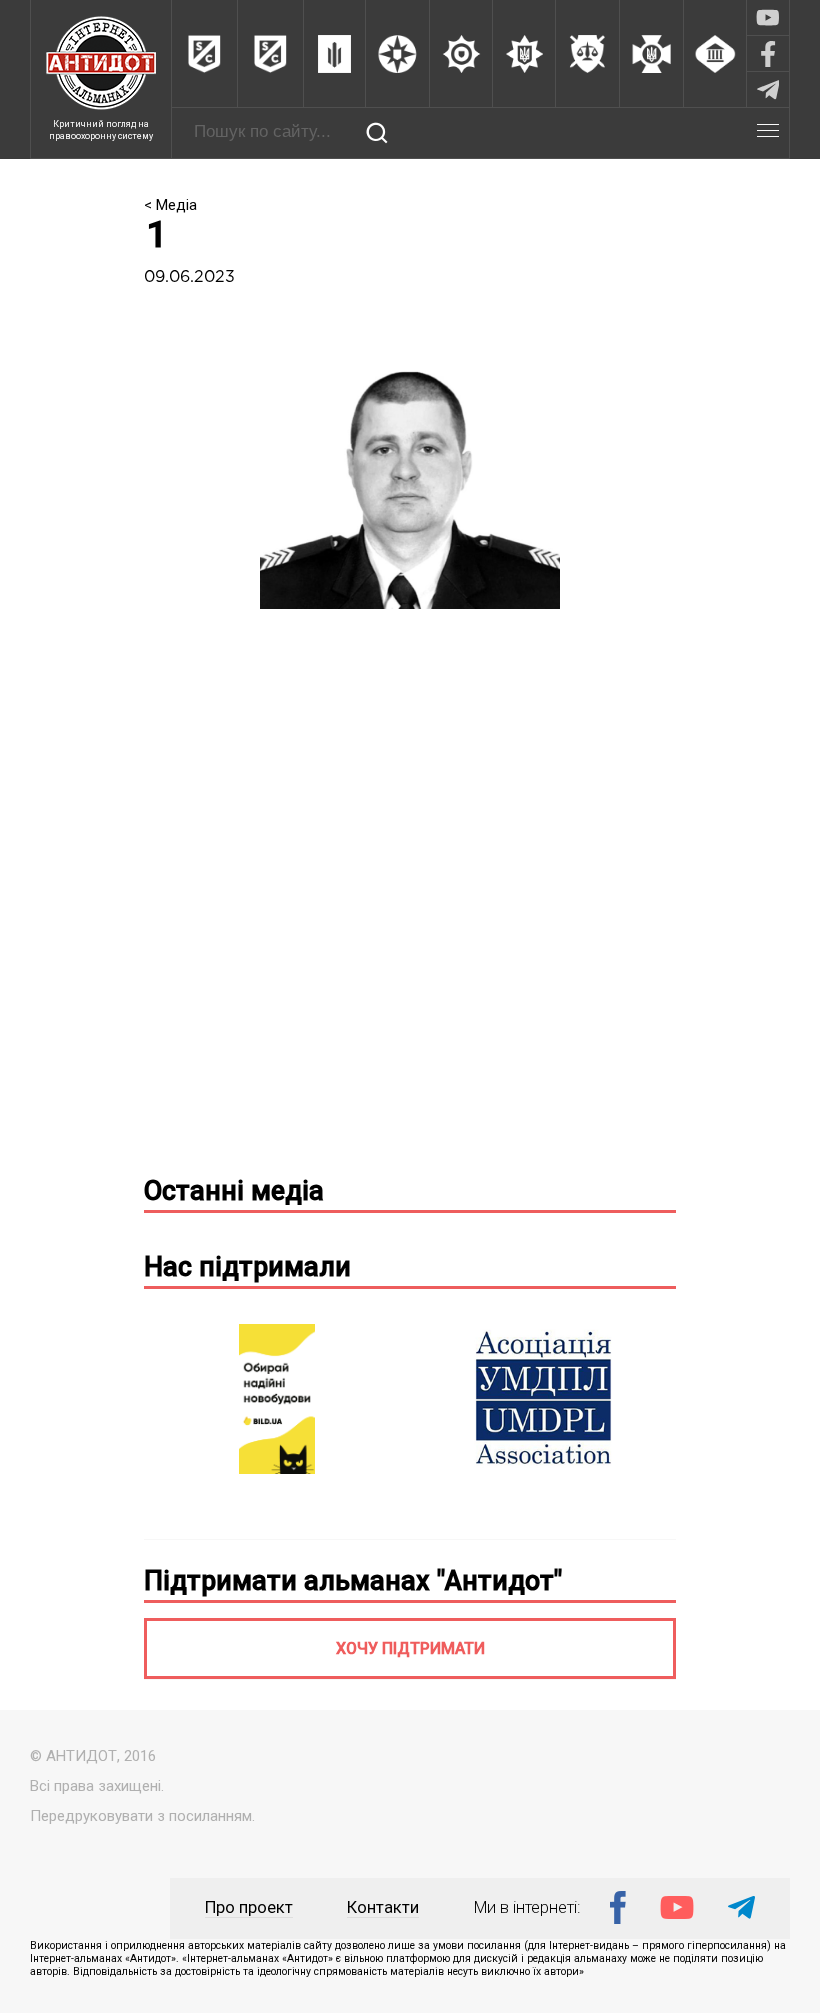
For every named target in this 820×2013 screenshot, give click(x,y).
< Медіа (170, 205)
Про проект (249, 1907)
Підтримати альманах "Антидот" (353, 1581)
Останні (234, 1191)
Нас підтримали (247, 1267)
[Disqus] (410, 900)
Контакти (383, 1907)
